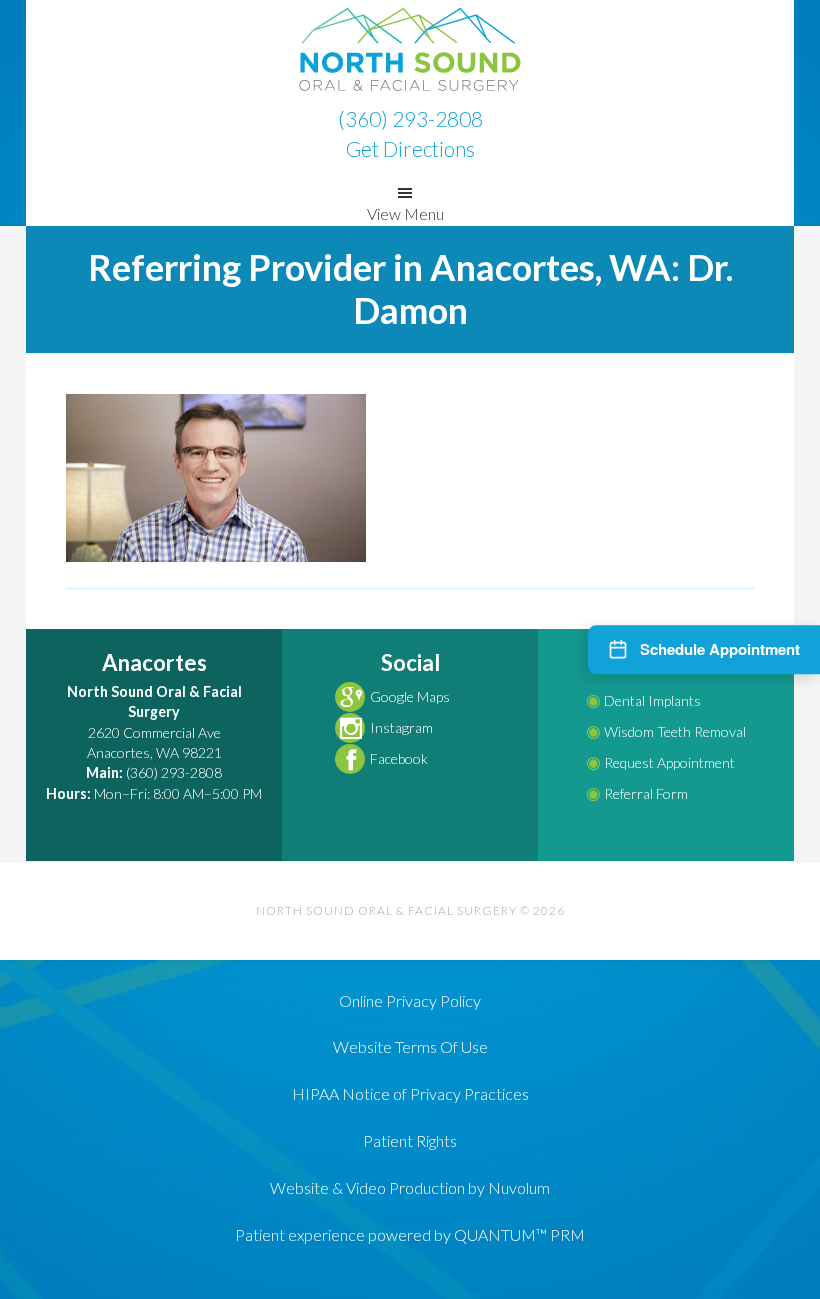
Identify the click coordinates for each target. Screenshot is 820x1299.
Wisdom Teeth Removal (666, 731)
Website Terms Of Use (410, 1046)
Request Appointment (660, 762)
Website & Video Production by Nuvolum (410, 1187)
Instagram (401, 727)
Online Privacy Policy (410, 1000)
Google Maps (410, 696)
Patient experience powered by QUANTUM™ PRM (410, 1234)
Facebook (399, 758)
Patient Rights (410, 1140)
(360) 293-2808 (410, 118)
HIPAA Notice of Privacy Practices (410, 1093)
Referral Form (637, 793)
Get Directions (410, 148)
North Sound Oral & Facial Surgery (410, 50)
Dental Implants (643, 700)
